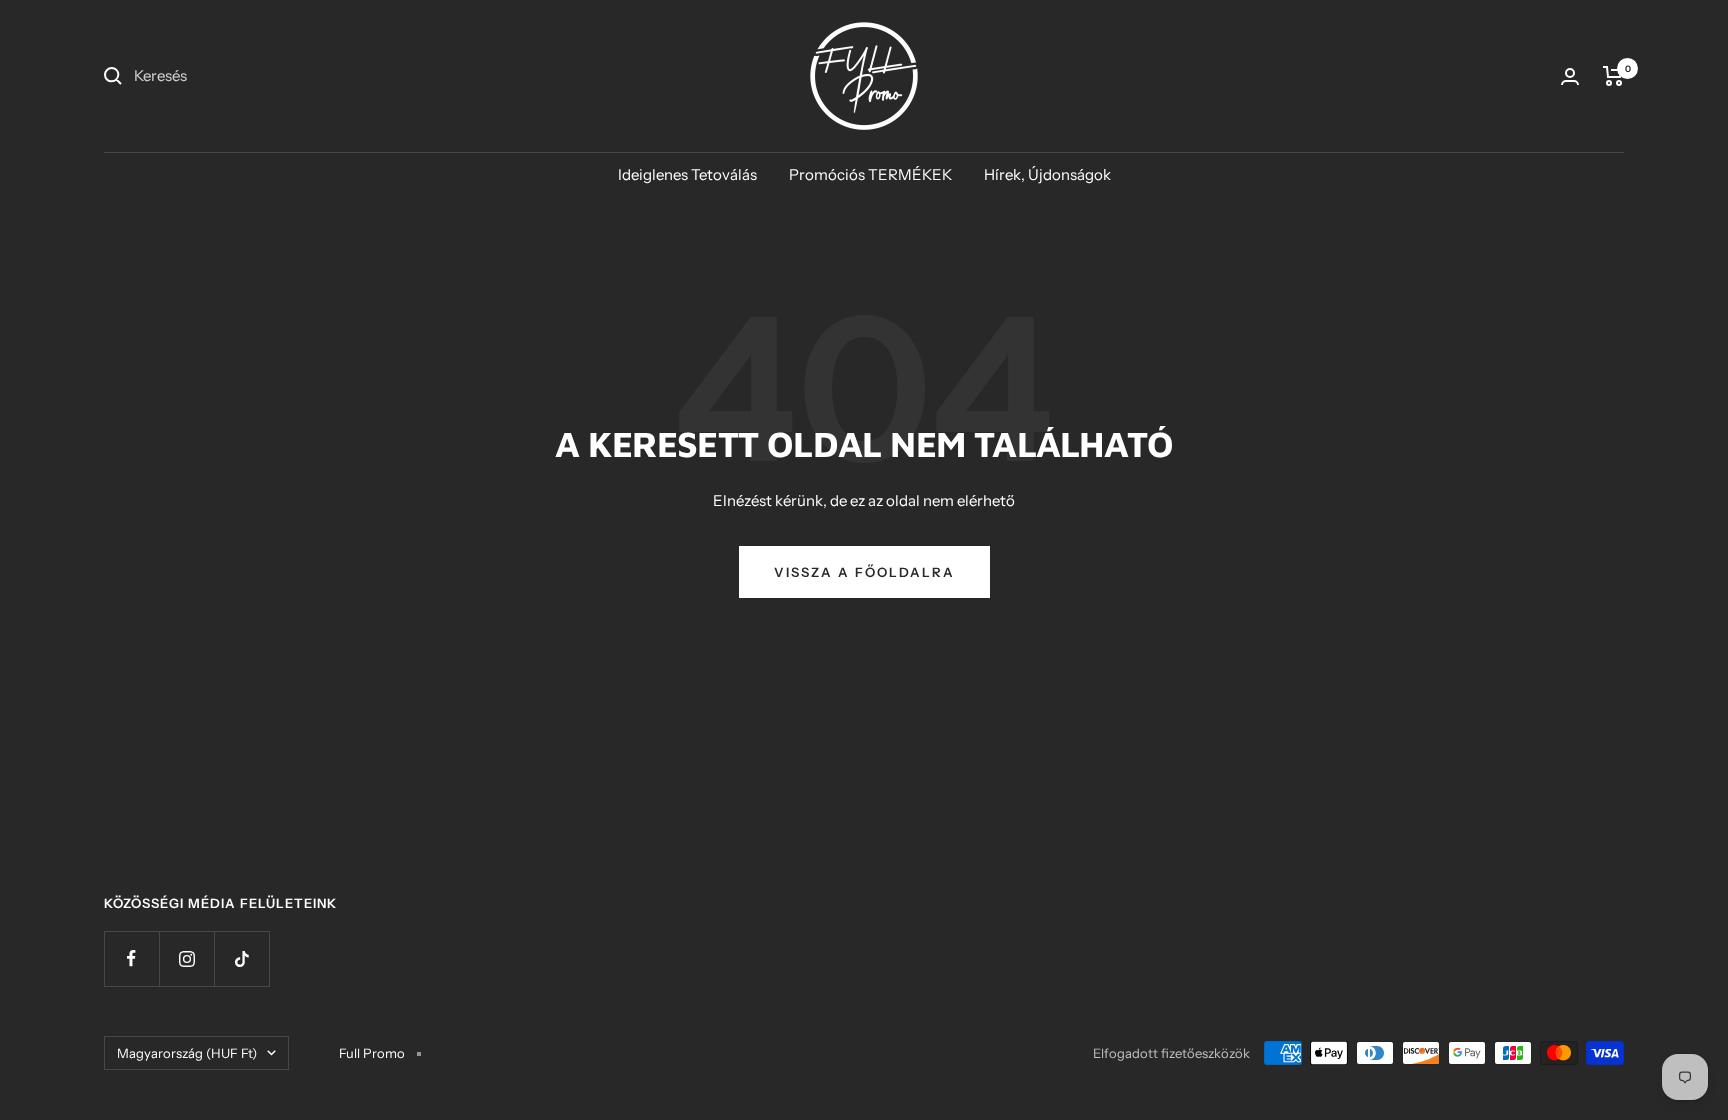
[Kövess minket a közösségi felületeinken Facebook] (131, 958)
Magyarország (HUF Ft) (187, 1053)
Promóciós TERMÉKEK (870, 174)
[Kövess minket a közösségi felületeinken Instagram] (186, 958)
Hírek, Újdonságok (1047, 174)
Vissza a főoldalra (864, 572)
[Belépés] (1570, 76)
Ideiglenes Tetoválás (687, 174)
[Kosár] (1613, 76)
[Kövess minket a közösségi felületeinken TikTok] (241, 958)
